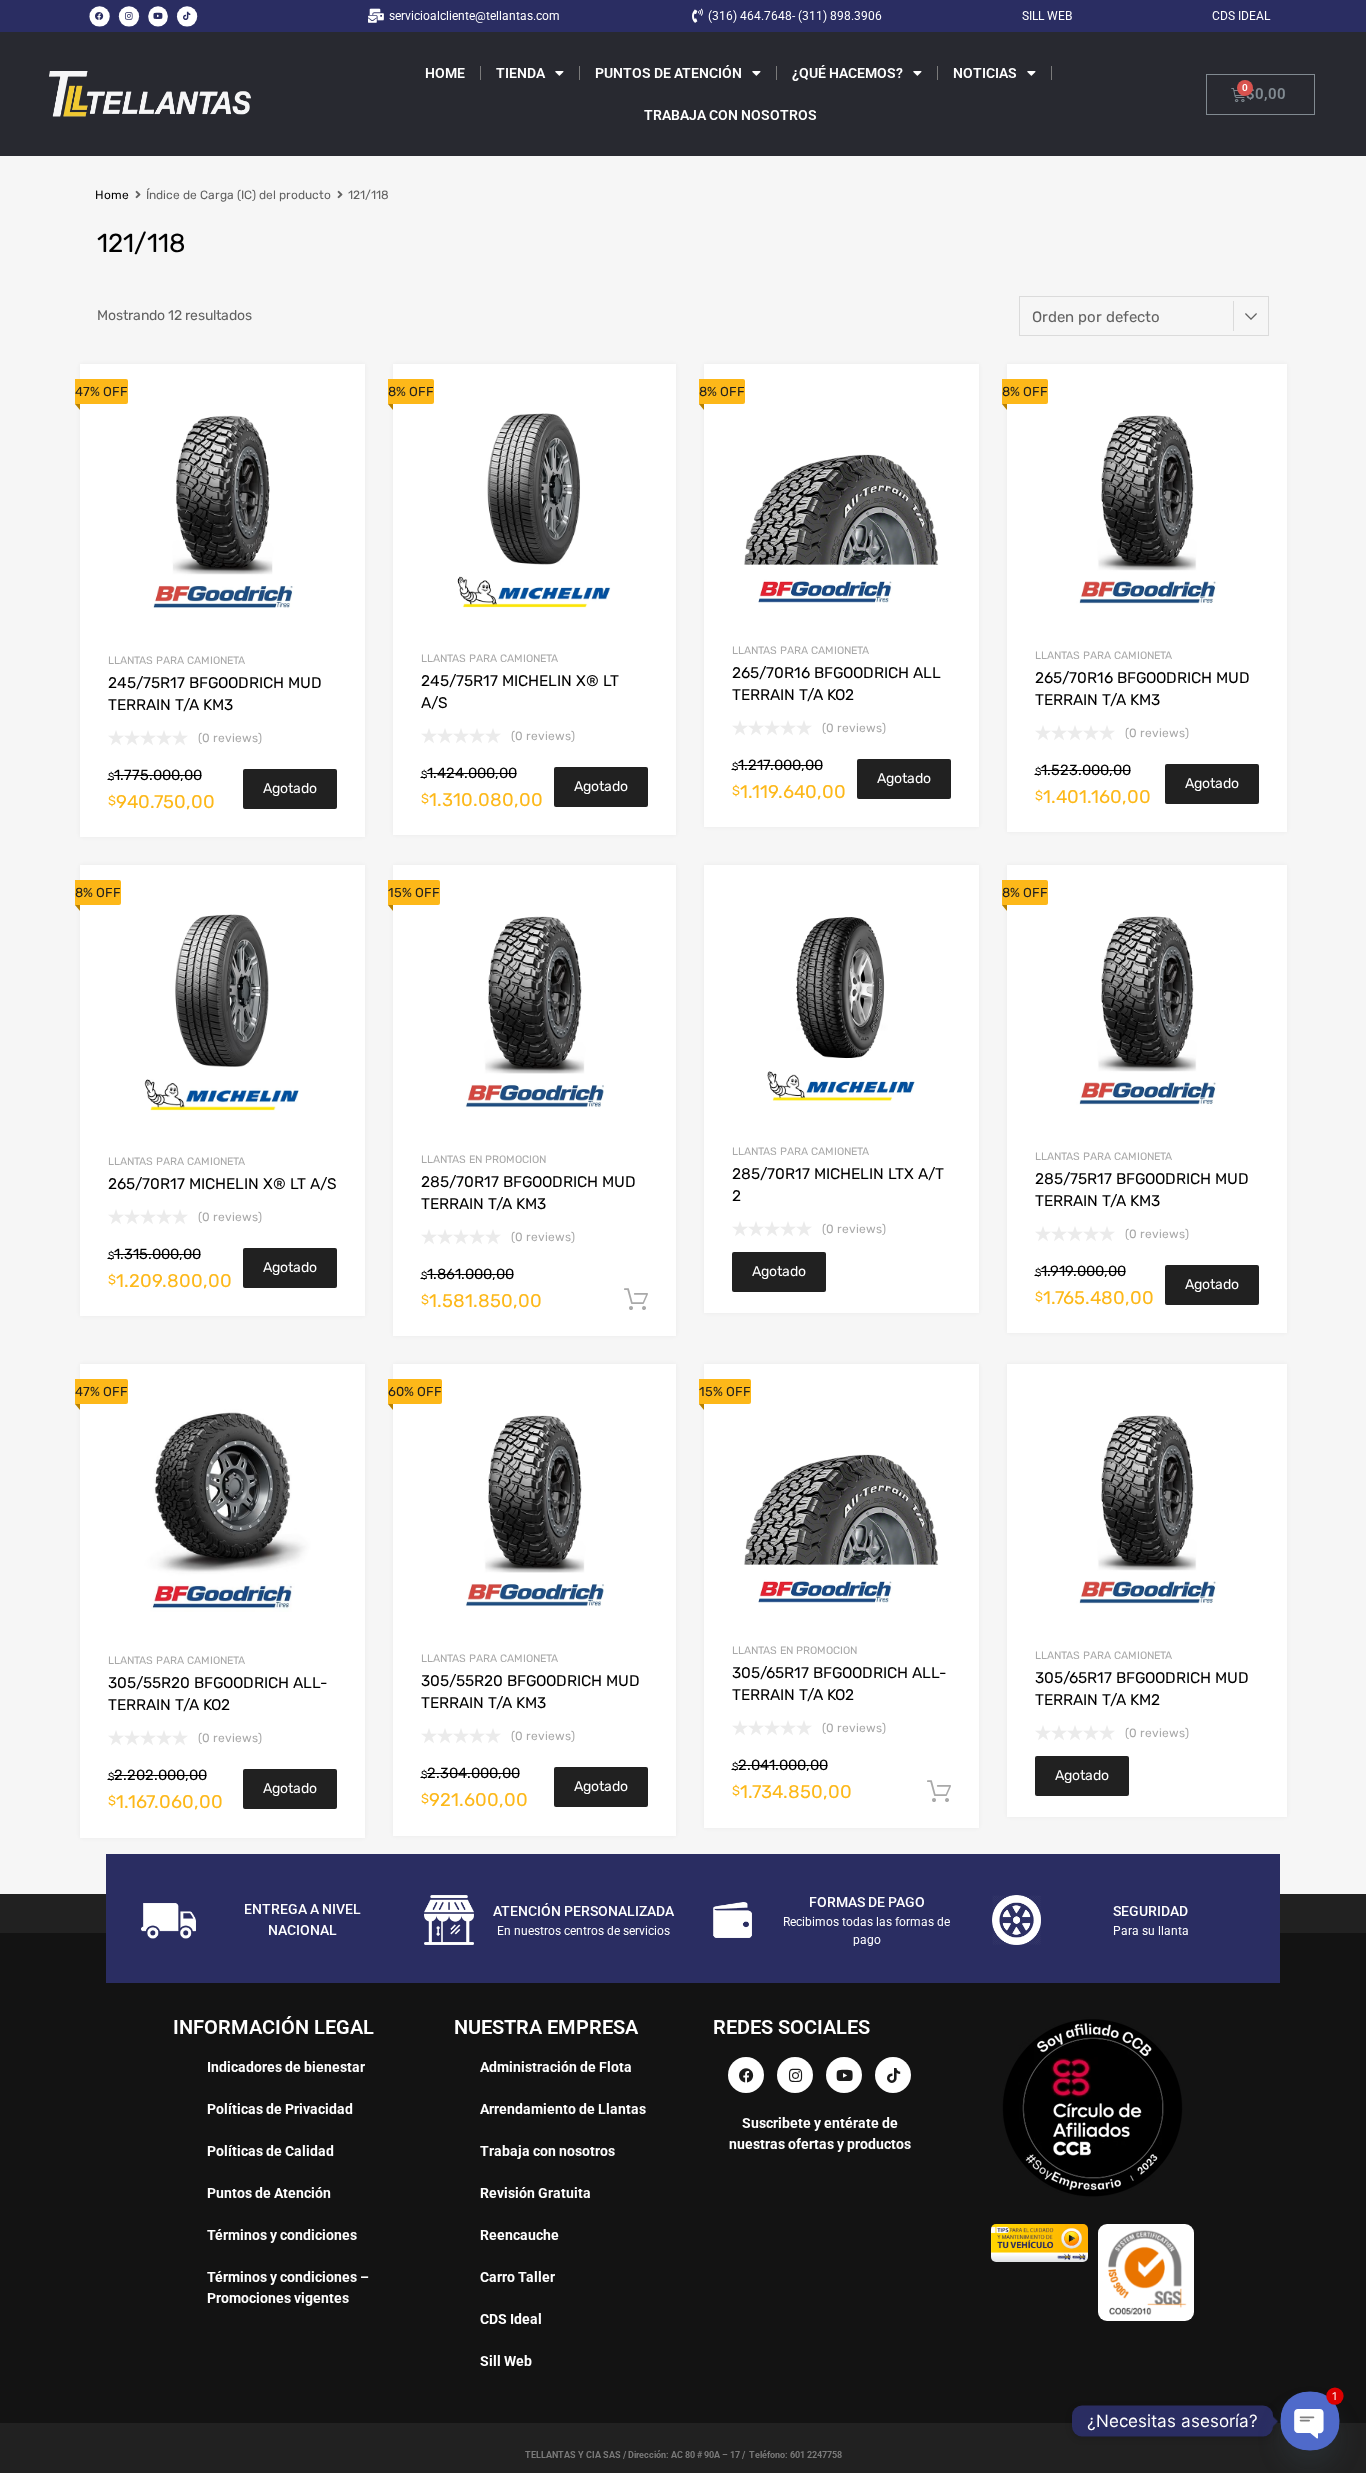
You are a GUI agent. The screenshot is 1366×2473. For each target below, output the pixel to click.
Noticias (985, 73)
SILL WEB (1047, 16)
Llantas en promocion (483, 1159)
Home (445, 73)
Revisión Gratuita (535, 2193)
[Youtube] (158, 16)
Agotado (290, 788)
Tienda (520, 73)
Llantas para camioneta (176, 660)
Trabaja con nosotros (730, 115)
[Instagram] (129, 16)
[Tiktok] (187, 16)
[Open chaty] (1310, 2421)
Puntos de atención (668, 73)
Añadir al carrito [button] (636, 1300)
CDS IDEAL (1241, 16)
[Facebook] (99, 16)
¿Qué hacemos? (847, 73)
